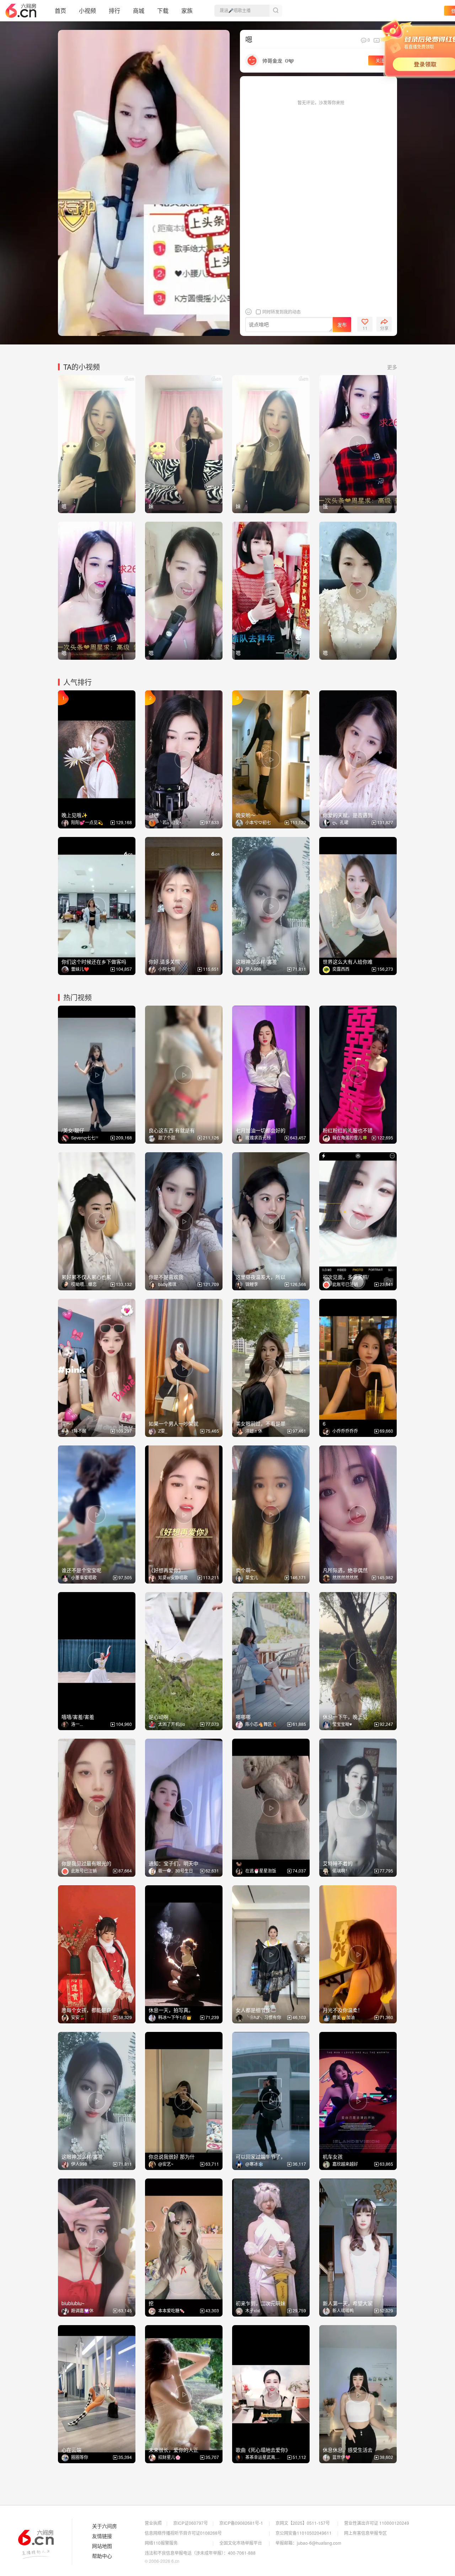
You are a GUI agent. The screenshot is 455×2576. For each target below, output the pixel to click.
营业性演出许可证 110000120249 (377, 2523)
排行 (114, 10)
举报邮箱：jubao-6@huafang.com (308, 2543)
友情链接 (102, 2536)
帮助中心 (102, 2556)
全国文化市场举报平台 (241, 2543)
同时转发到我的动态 (281, 312)
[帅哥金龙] (252, 60)
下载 (163, 10)
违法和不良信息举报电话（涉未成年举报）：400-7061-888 (200, 2553)
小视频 (87, 10)
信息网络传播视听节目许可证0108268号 (183, 2533)
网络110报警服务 (161, 2543)
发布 (342, 325)
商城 (139, 10)
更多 (392, 367)
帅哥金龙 (272, 60)
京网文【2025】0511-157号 (303, 2523)
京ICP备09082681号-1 (241, 2523)
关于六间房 (105, 2526)
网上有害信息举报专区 (365, 2533)
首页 (60, 10)
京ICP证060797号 (191, 2523)
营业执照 (153, 2523)
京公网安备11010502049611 (304, 2533)
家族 (187, 10)
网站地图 (102, 2546)
